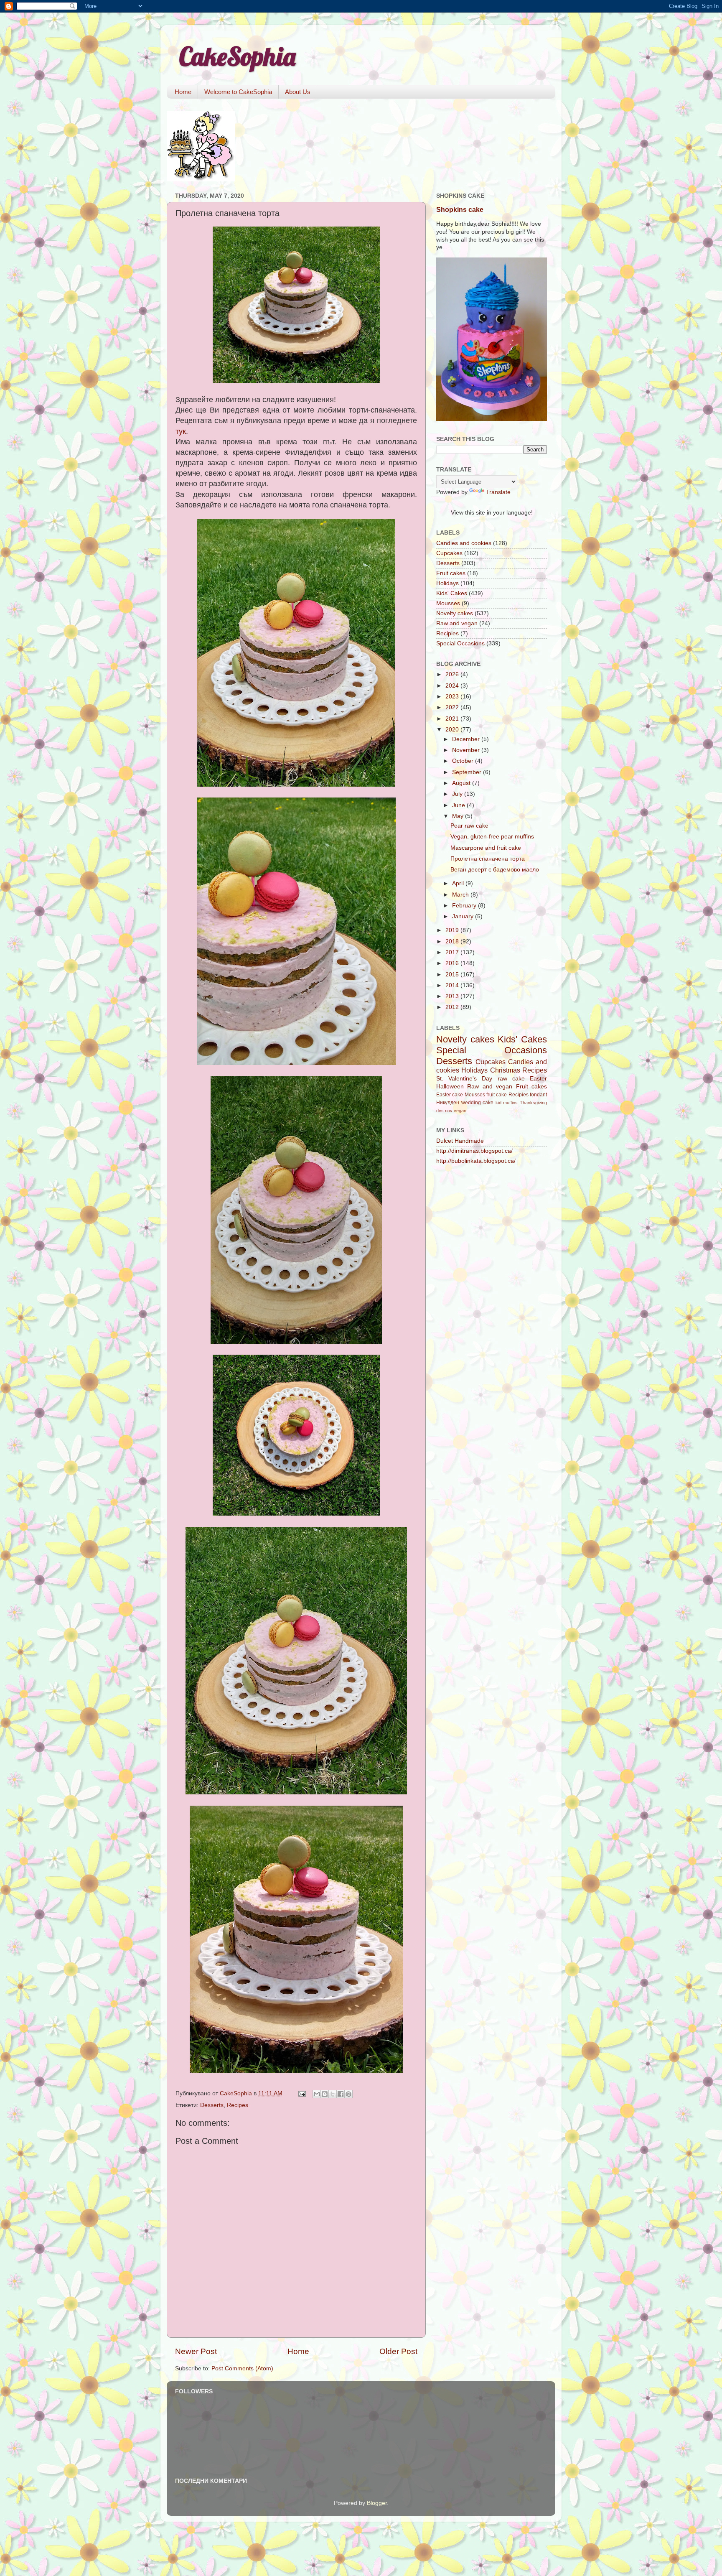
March (461, 895)
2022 (453, 707)
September (468, 772)
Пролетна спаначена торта (488, 859)
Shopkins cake (460, 210)
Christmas (505, 1070)
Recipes (238, 2105)
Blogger (377, 2503)
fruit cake (497, 1095)
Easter (538, 1079)
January (464, 916)
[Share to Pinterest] (348, 2094)
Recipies (447, 633)
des (440, 1111)
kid (498, 1103)
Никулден (448, 1103)
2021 (453, 719)
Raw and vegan (457, 623)
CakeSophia (237, 56)
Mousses (448, 603)
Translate (498, 492)
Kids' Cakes (452, 593)
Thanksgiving (533, 1103)
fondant (538, 1095)
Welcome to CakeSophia (238, 92)
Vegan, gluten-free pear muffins (492, 837)
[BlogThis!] (325, 2094)
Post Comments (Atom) (242, 2368)
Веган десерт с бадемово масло (495, 870)
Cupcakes (449, 553)
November (467, 750)
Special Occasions (460, 643)
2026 (453, 674)
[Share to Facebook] (341, 2094)
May (459, 816)
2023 (453, 697)
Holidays (447, 583)
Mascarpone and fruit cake (486, 848)
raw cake (511, 1079)
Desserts (212, 2105)
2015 (453, 975)
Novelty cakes (455, 613)
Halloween (450, 1087)
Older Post (398, 2351)
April (459, 883)
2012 (453, 1007)
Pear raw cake (469, 826)
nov (449, 1111)
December (467, 739)
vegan (460, 1111)
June (459, 805)
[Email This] (317, 2094)
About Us (298, 92)
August (462, 783)
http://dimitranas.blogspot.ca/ (474, 1151)
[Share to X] (333, 2094)
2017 (453, 952)
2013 (453, 996)
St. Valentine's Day (464, 1079)
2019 (453, 930)
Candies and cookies (464, 543)
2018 (453, 941)
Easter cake (450, 1095)
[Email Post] (301, 2093)
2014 (453, 985)
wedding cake (478, 1103)
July (458, 794)
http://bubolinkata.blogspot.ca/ (476, 1161)
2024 (453, 686)
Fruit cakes (451, 573)
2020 (453, 730)
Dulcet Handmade (460, 1141)
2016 (453, 963)
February (465, 906)
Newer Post (196, 2351)
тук (181, 431)
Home (183, 92)
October (464, 761)
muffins (510, 1103)
